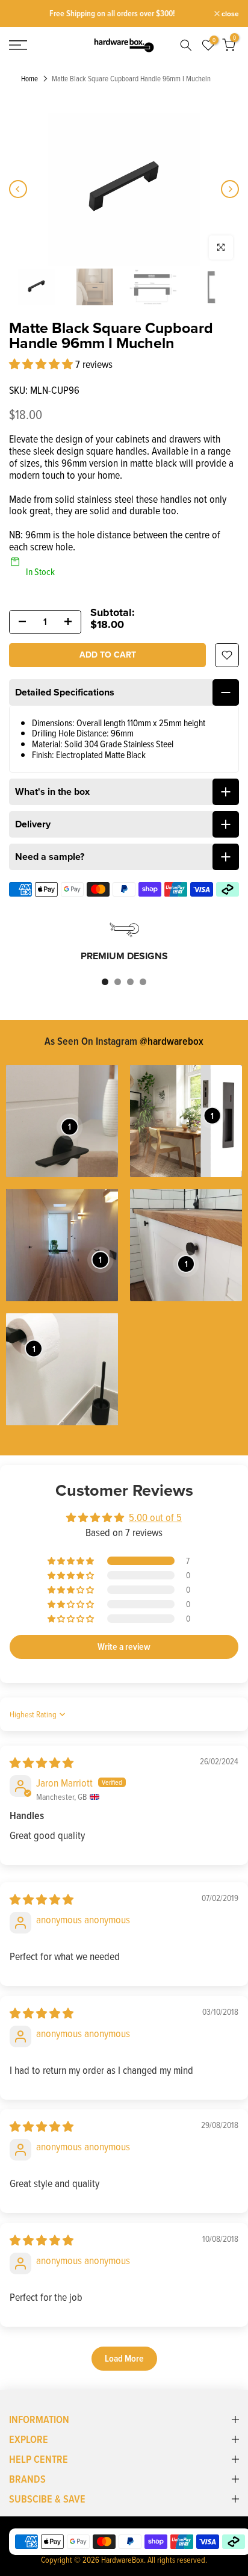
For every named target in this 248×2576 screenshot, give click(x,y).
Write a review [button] (124, 1647)
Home (29, 79)
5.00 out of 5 (155, 1517)
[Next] (230, 189)
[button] (42, 364)
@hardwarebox (172, 1041)
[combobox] (183, 45)
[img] (42, 1763)
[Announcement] (112, 14)
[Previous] (18, 189)
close (229, 14)
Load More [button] (124, 2358)
